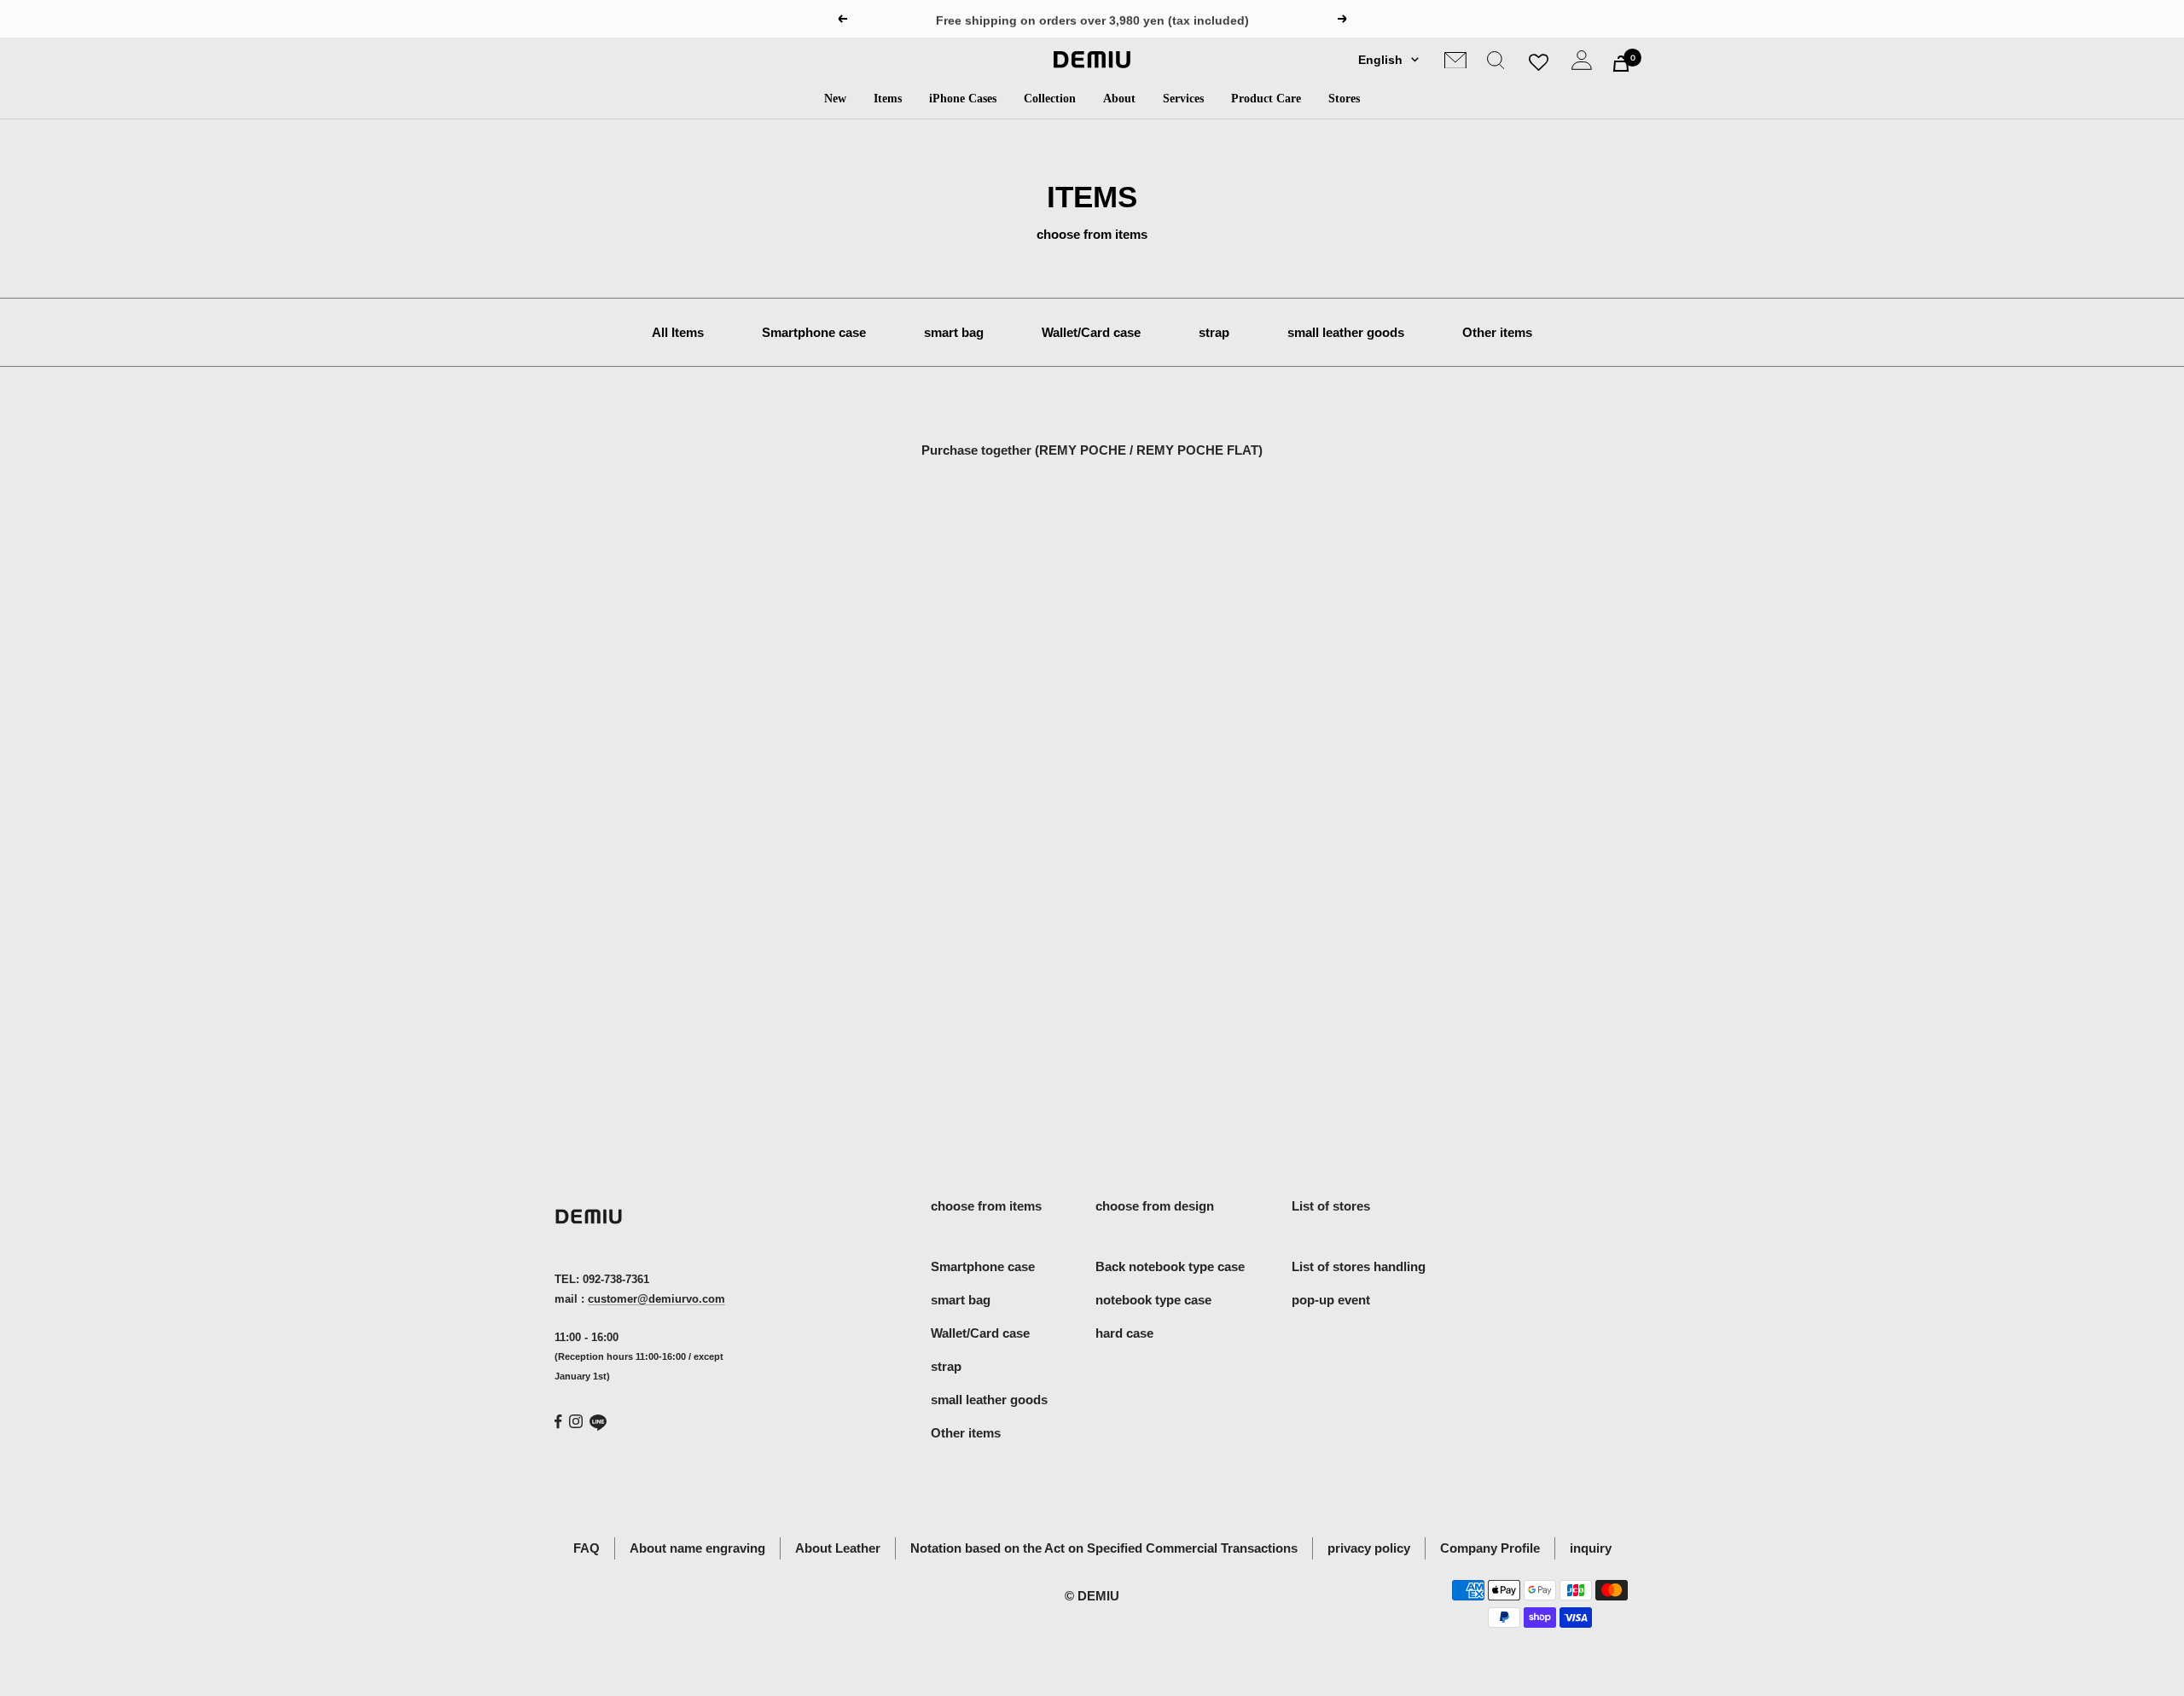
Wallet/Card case (1091, 332)
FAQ (587, 1548)
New (835, 99)
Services (1183, 99)
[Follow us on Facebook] (558, 1422)
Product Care (1266, 99)
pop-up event (1331, 1300)
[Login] (1582, 64)
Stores (1344, 99)
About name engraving (697, 1548)
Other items (1497, 332)
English (1380, 60)
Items (888, 99)
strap (1214, 332)
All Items (678, 332)
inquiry (1591, 1548)
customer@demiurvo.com (656, 1299)
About (1119, 99)
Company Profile (1490, 1548)
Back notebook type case (1170, 1266)
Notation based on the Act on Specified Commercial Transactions (1104, 1548)
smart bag (954, 332)
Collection (1050, 99)
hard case (1124, 1333)
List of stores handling (1359, 1266)
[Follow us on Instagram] (576, 1421)
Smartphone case (814, 332)
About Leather (838, 1548)
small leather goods (1346, 332)
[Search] (1496, 64)
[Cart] (1621, 64)
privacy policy (1369, 1548)
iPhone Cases (963, 99)
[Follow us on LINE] (598, 1423)
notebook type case (1153, 1300)
